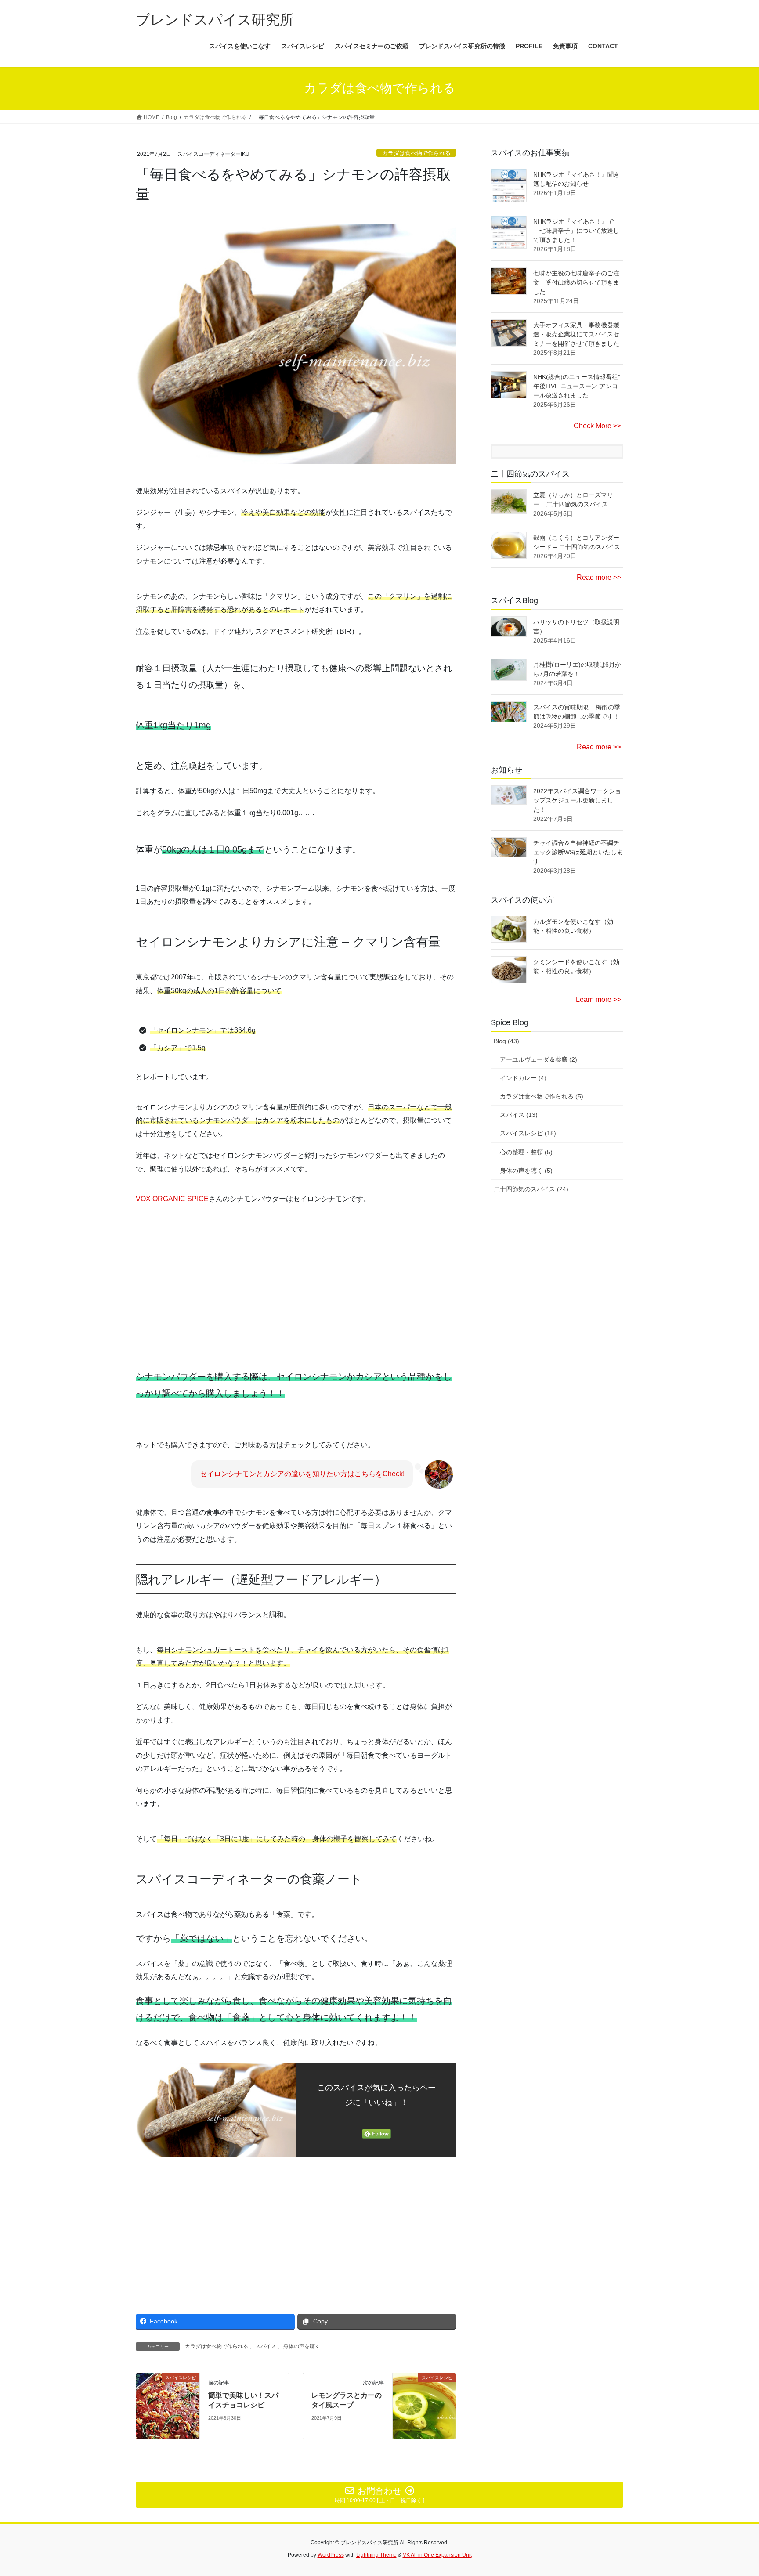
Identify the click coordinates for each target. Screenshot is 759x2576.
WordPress (331, 2555)
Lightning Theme (376, 2555)
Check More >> (597, 426)
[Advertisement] (213, 1276)
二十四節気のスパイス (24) (531, 1189)
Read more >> (599, 577)
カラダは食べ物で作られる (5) (542, 1096)
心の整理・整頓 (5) (526, 1152)
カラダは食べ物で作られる (416, 153)
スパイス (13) (519, 1115)
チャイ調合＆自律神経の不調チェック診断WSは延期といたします (578, 852)
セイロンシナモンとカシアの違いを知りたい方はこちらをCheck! (302, 1474)
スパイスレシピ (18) (528, 1133)
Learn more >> (598, 999)
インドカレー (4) (523, 1078)
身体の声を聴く (302, 2346)
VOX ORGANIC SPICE (172, 1199)
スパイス (266, 2346)
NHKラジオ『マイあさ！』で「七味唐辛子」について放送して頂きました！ (576, 231)
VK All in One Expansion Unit (437, 2555)
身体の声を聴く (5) (526, 1171)
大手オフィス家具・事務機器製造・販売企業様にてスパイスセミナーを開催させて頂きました (576, 334)
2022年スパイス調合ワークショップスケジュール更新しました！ (577, 800)
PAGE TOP (733, 2491)
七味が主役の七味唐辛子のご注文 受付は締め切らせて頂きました (576, 282)
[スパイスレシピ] (168, 2405)
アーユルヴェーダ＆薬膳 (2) (539, 1059)
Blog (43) (506, 1041)
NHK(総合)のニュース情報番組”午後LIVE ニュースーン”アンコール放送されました (577, 386)
